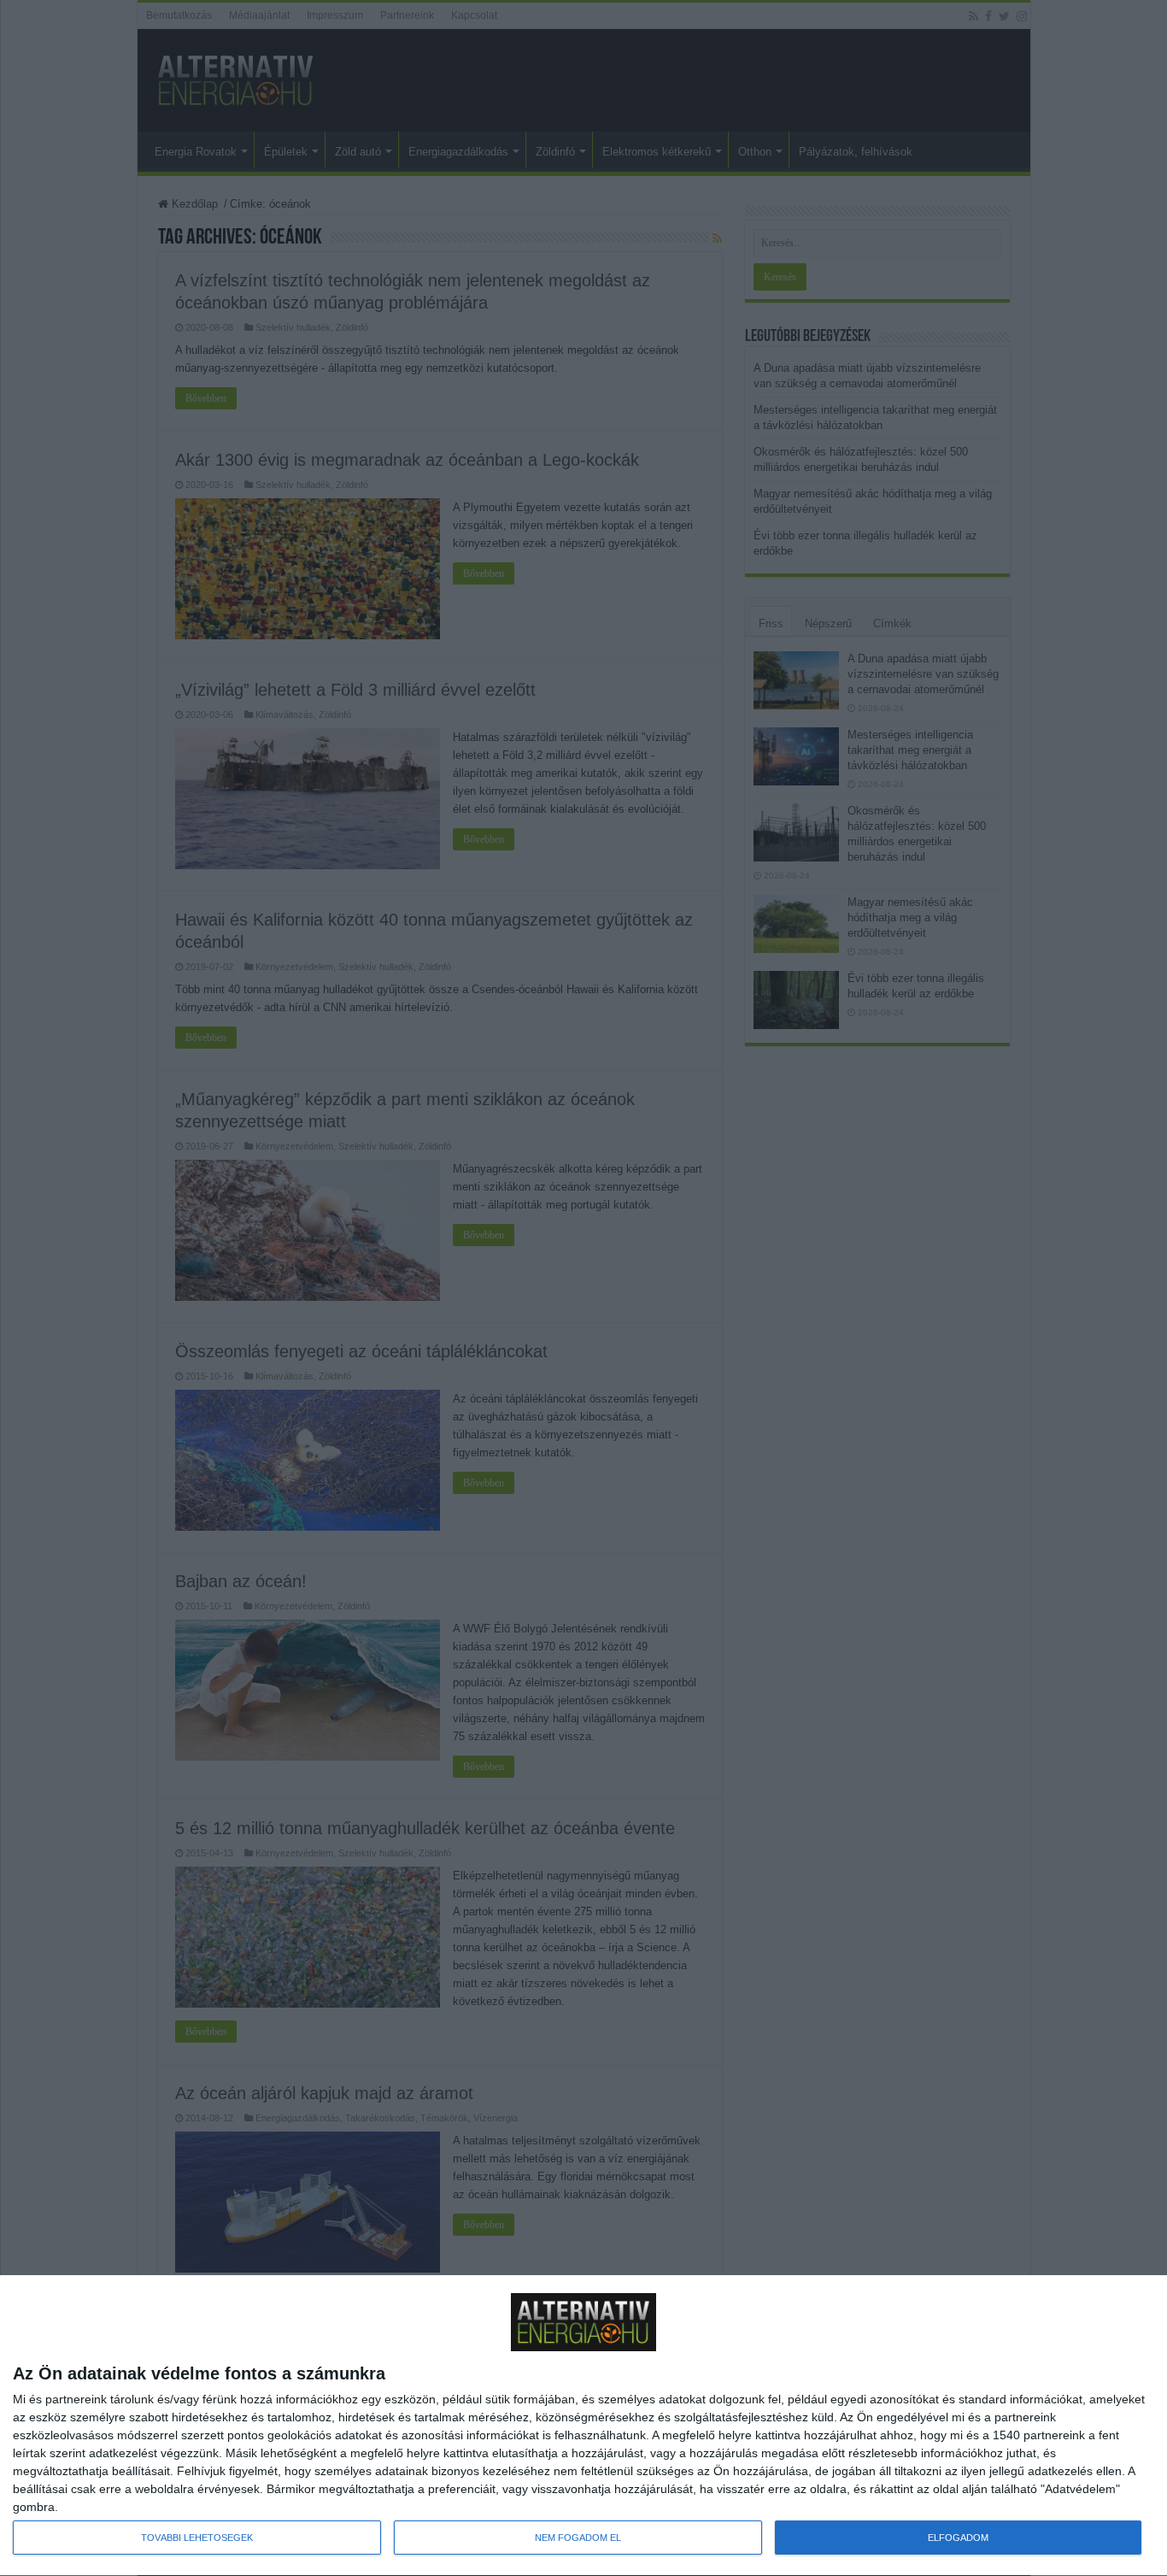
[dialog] (583, 2426)
